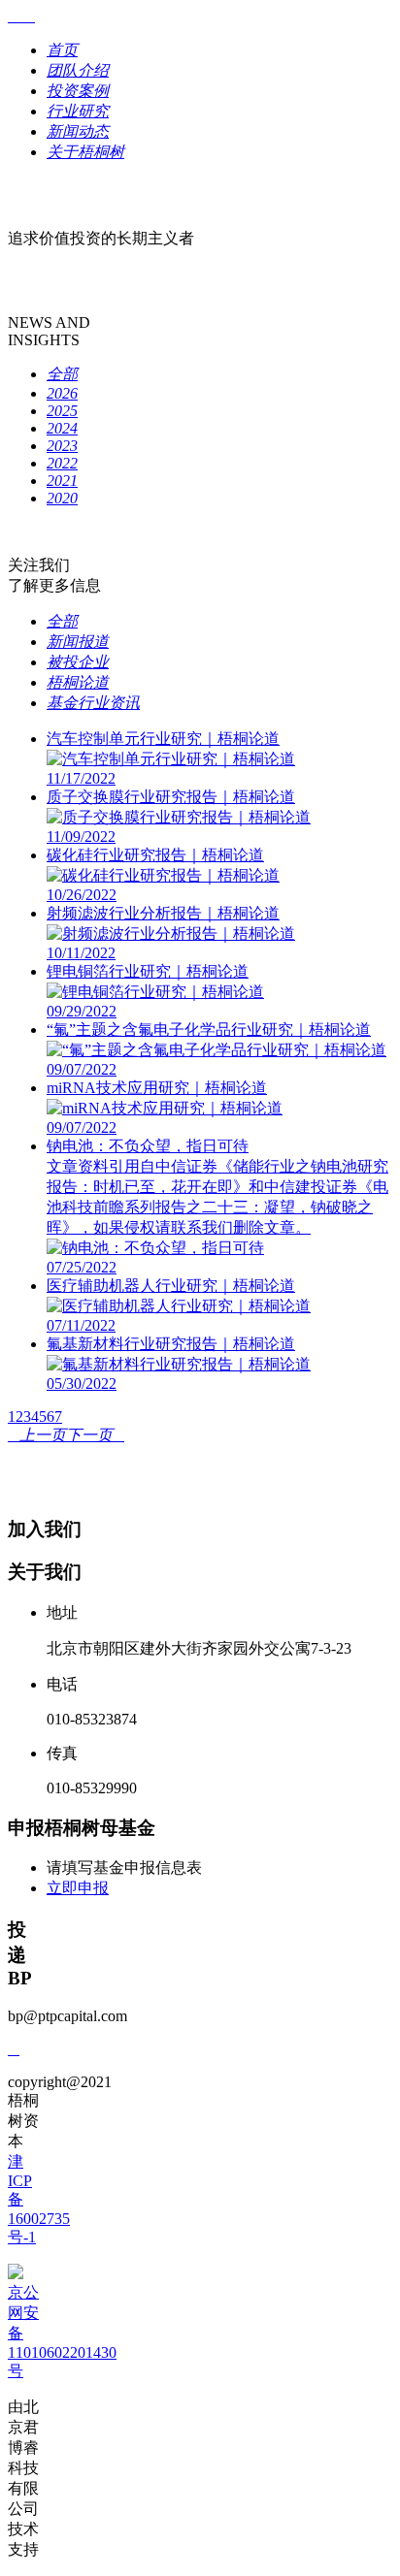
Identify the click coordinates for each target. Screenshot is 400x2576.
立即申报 (78, 1888)
